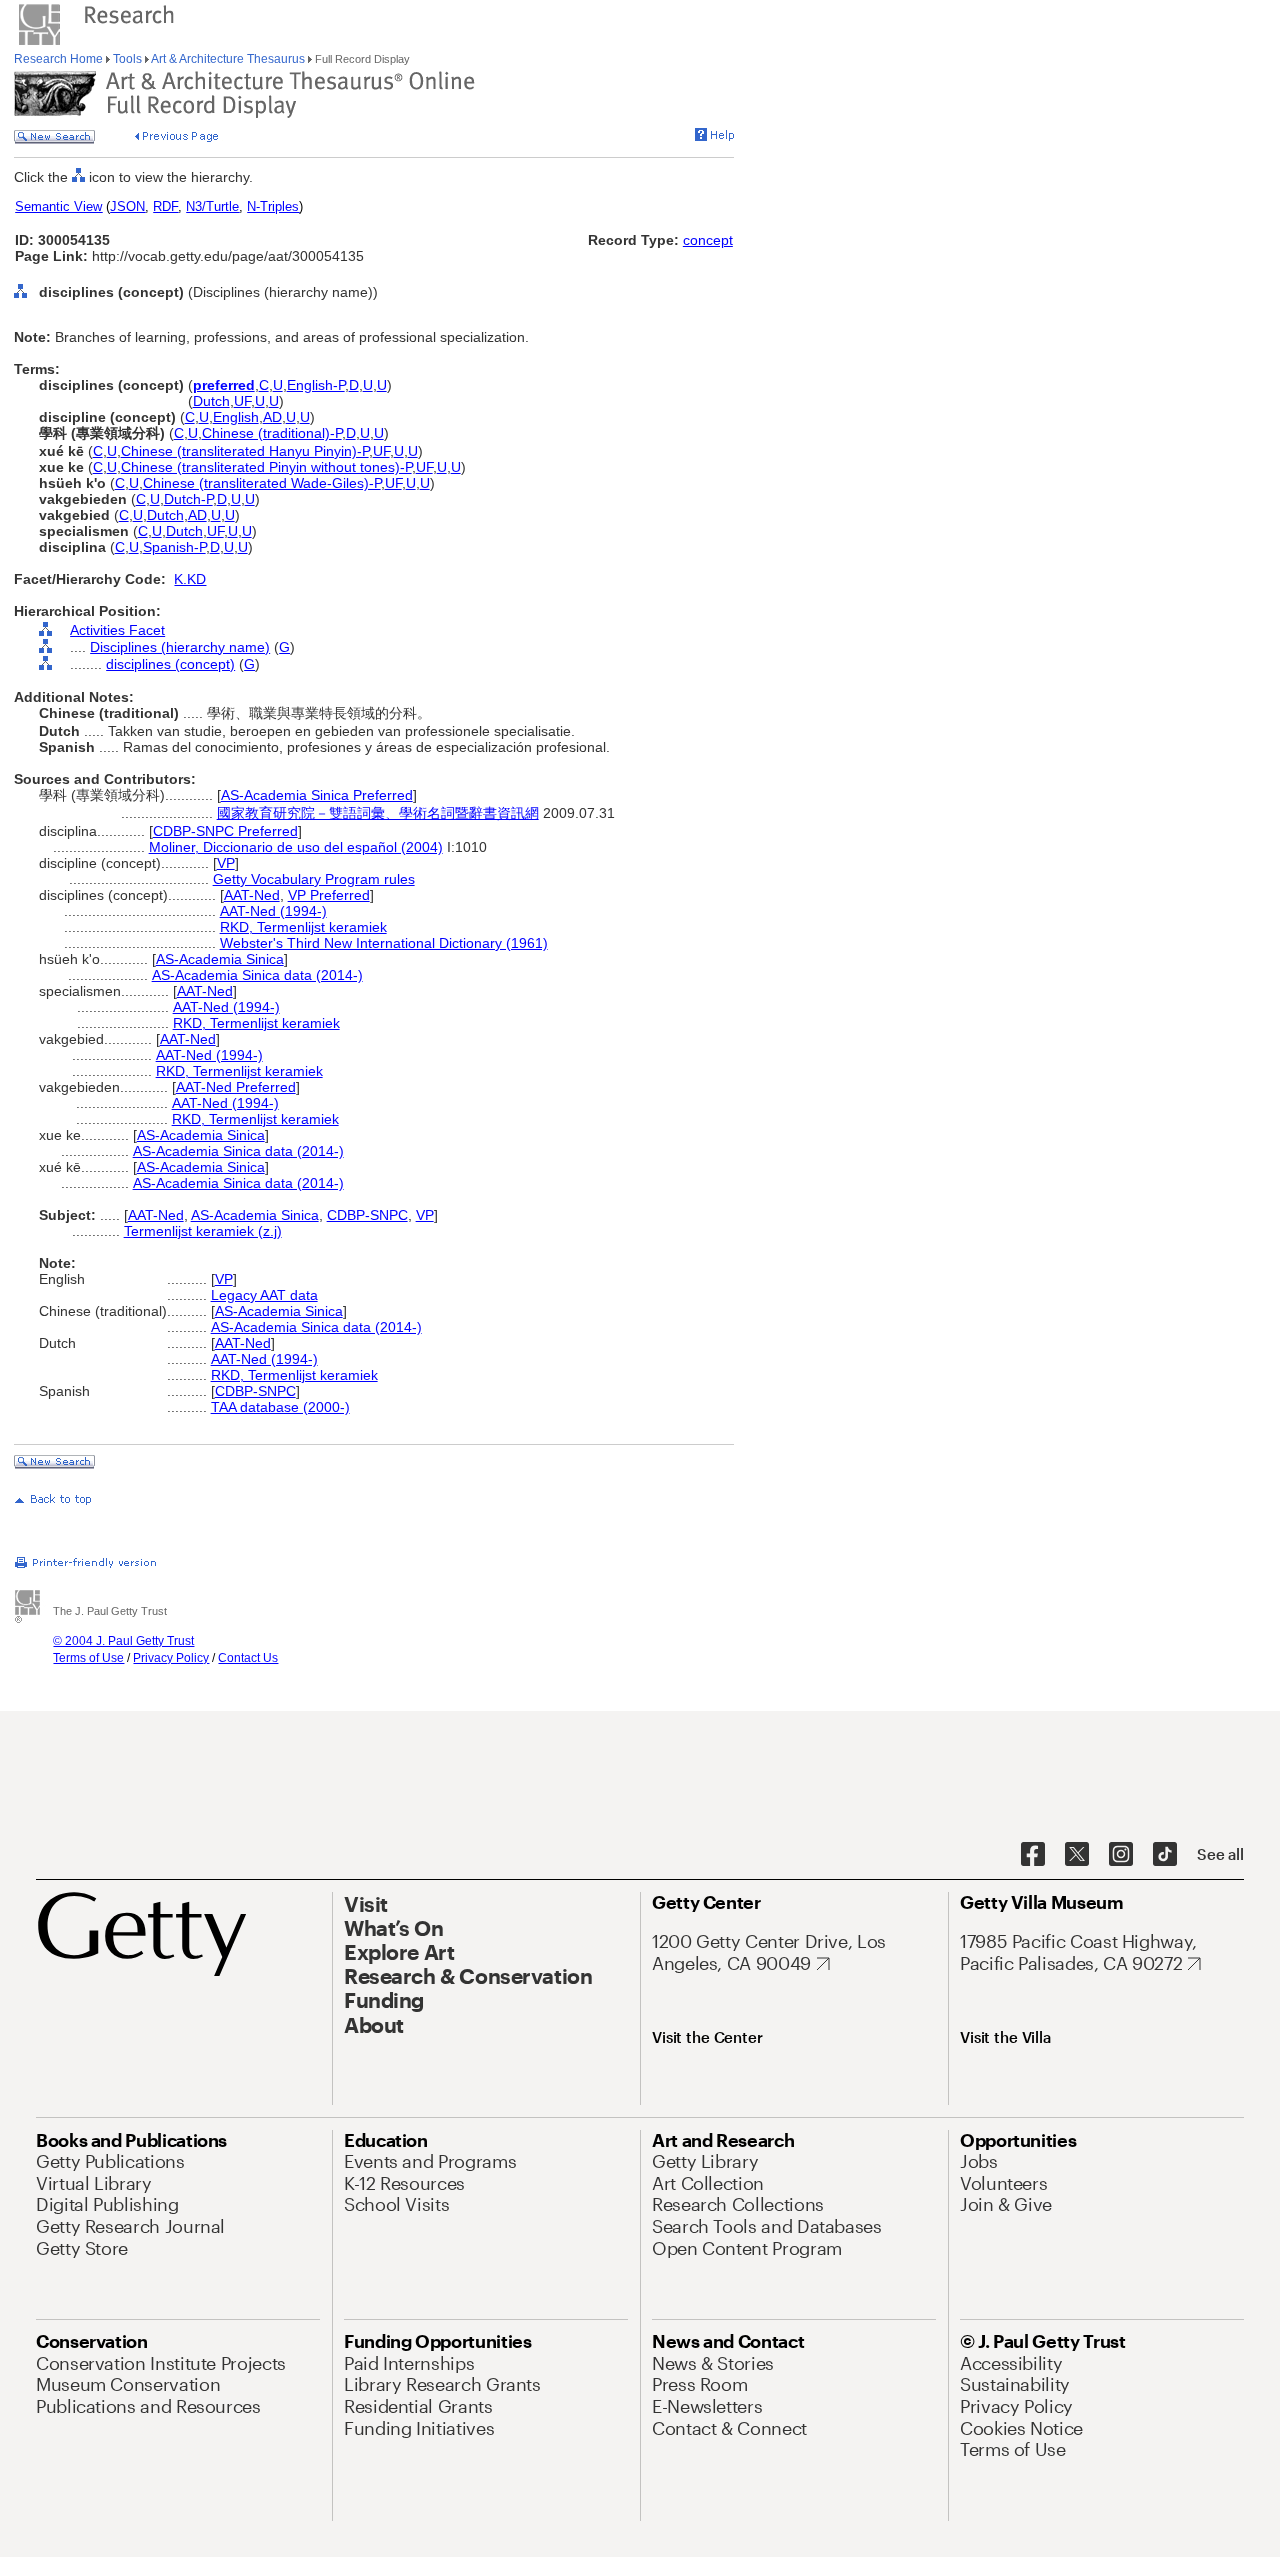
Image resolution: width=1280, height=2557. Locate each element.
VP (226, 863)
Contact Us (248, 1658)
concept (708, 240)
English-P (316, 385)
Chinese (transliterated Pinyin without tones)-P (266, 467)
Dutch (211, 401)
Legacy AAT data (264, 1295)
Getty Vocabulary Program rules (314, 879)
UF (242, 401)
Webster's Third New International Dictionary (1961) (384, 943)
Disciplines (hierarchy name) (180, 647)
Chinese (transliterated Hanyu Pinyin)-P (245, 451)
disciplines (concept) (170, 664)
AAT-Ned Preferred (236, 1087)
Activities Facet (117, 630)
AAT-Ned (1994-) (273, 911)
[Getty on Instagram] (1121, 1855)
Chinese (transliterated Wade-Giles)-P (262, 483)
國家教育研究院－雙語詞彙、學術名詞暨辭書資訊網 (378, 813)
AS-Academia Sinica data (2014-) (257, 975)
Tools (127, 59)
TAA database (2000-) (280, 1407)
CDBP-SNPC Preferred (225, 831)
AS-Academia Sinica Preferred (317, 795)
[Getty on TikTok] (1165, 1855)
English (236, 417)
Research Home (60, 59)
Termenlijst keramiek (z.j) (203, 1231)
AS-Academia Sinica (220, 959)
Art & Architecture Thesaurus (228, 59)
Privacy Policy (171, 1658)
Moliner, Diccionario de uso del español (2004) (296, 847)
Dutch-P (188, 499)
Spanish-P (174, 547)
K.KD (190, 579)
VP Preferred (329, 895)
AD (272, 417)
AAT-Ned (252, 895)
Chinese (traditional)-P (272, 433)
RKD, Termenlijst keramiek (303, 927)
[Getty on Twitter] (1077, 1855)
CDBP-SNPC (367, 1215)
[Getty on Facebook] (1033, 1855)
